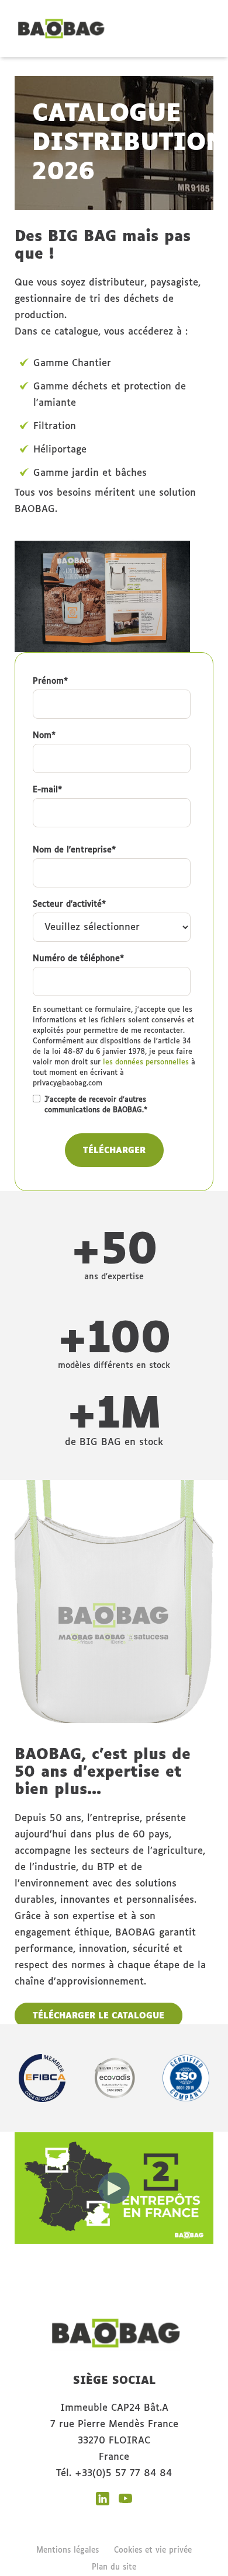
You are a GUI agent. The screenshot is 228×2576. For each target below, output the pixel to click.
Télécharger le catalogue (99, 2016)
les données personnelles (146, 1063)
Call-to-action (149, 23)
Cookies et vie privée (153, 2551)
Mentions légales (68, 2551)
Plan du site (114, 2568)
